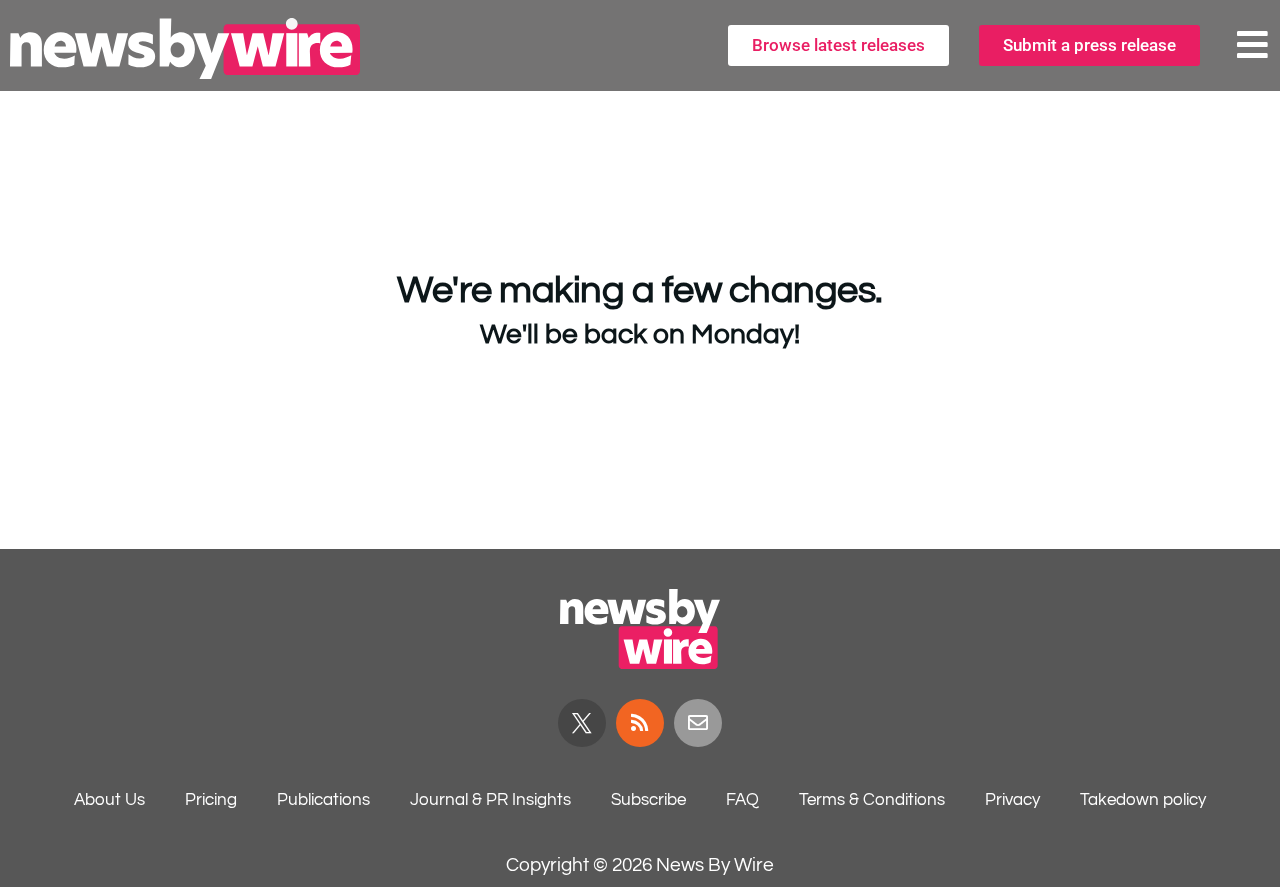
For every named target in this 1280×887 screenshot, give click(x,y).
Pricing (211, 800)
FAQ (742, 800)
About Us (109, 800)
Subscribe (648, 800)
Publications (323, 800)
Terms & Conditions (872, 800)
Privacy (1012, 800)
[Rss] (640, 723)
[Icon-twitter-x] (582, 723)
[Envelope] (698, 723)
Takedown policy (1143, 800)
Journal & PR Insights (490, 800)
